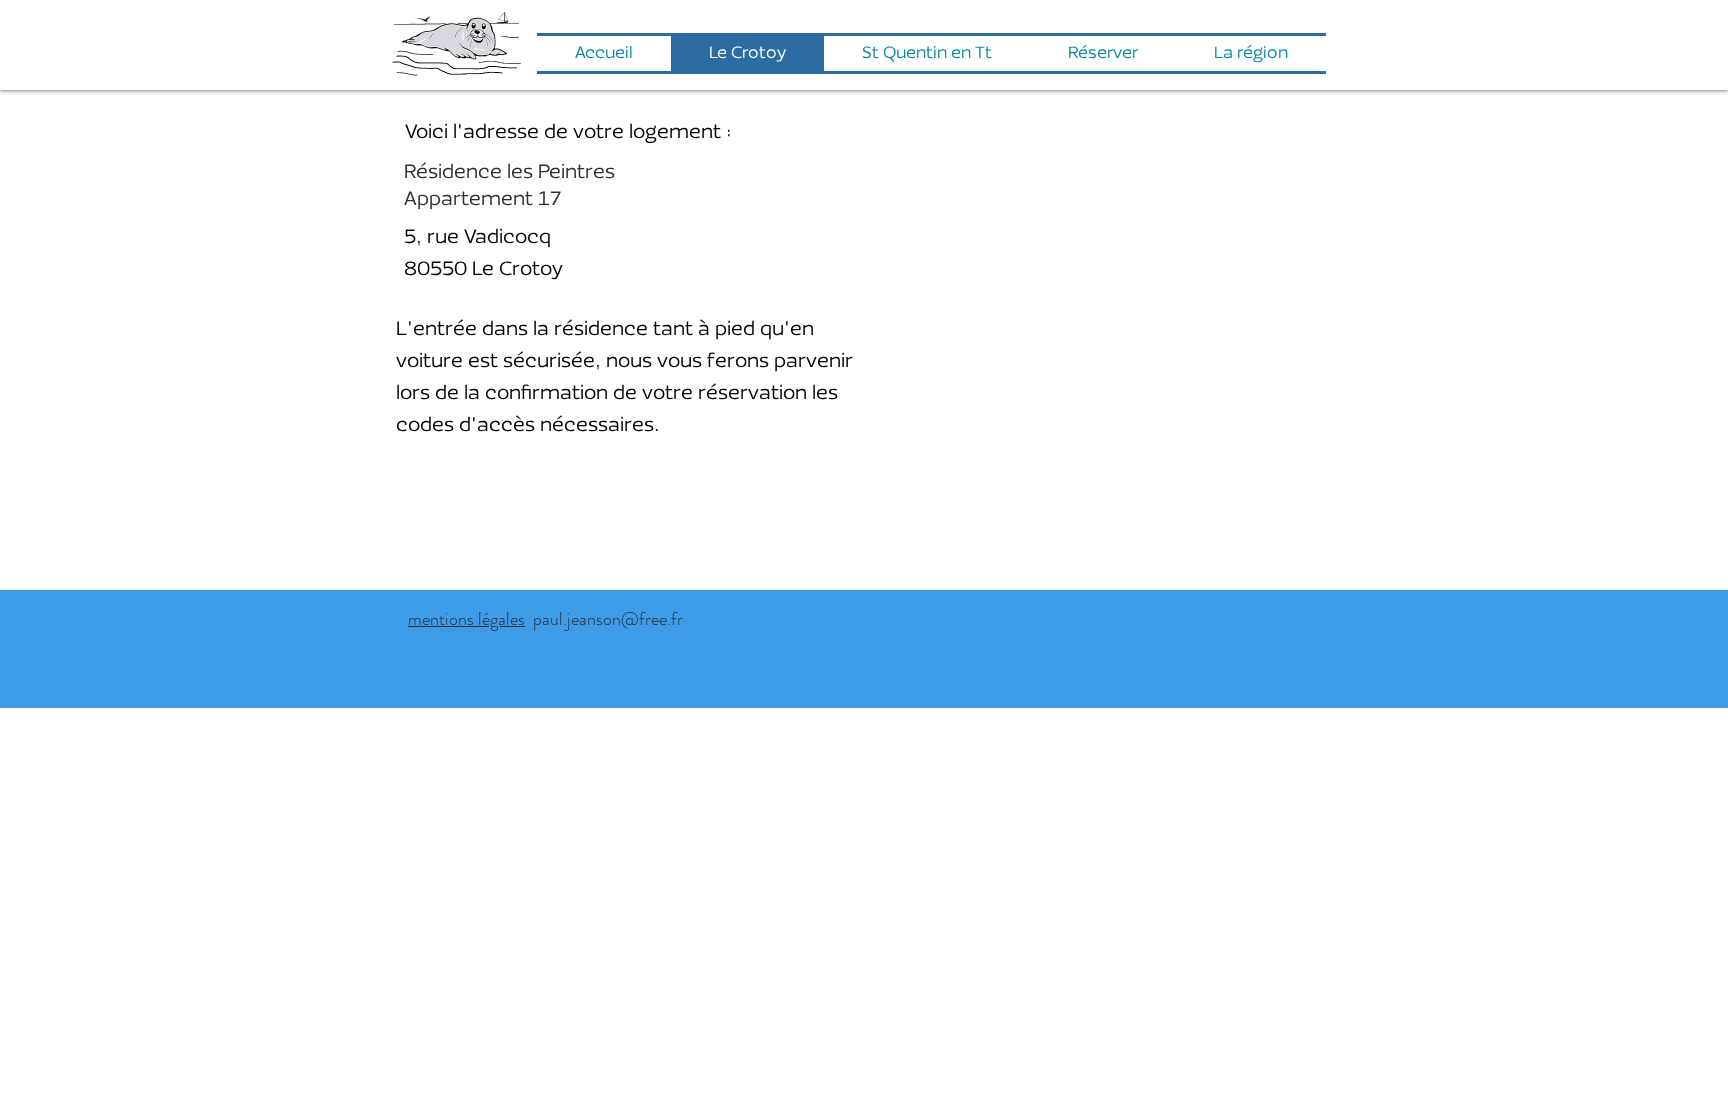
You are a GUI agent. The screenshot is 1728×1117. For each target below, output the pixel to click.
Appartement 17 (483, 200)
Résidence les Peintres (509, 173)
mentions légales (466, 619)
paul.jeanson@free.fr (604, 619)
